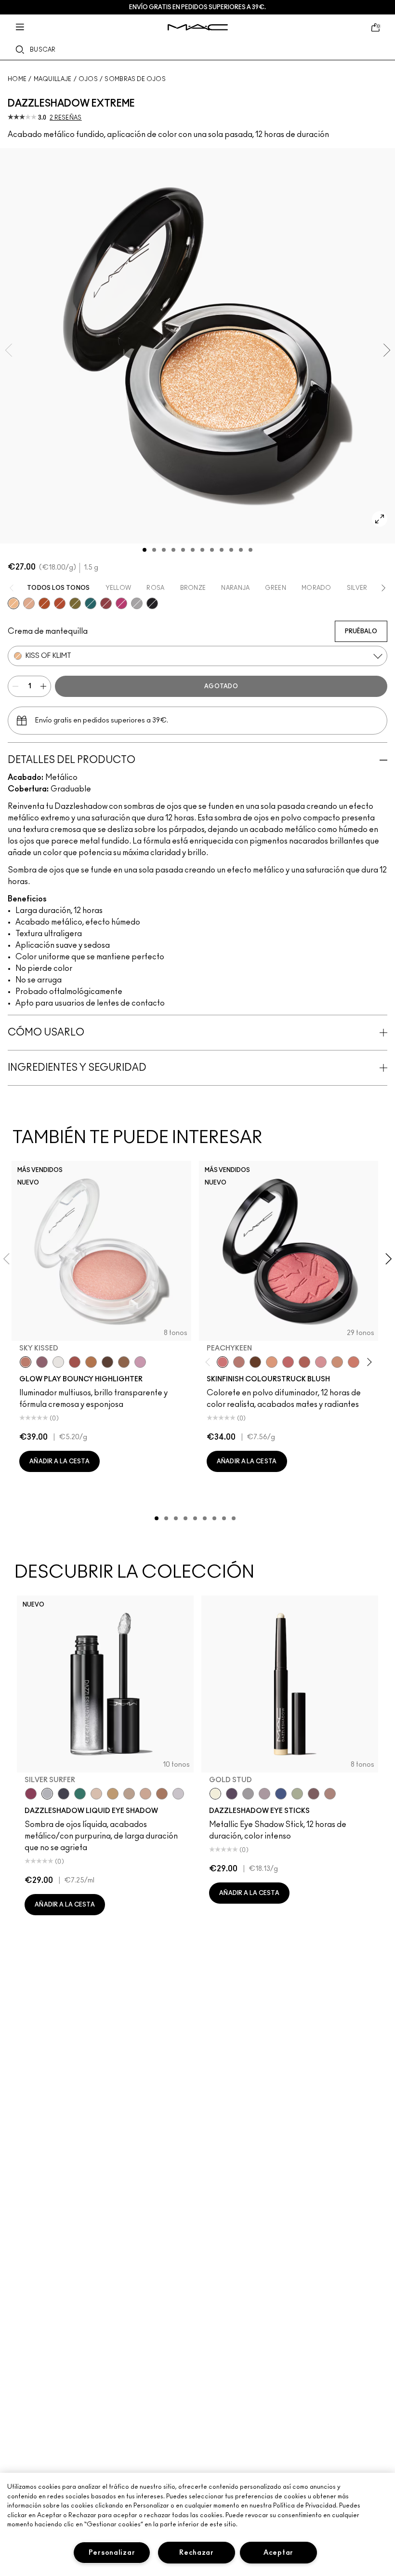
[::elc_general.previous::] (209, 1362)
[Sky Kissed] (26, 1362)
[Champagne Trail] (129, 1794)
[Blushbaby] (321, 1362)
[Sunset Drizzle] (42, 1362)
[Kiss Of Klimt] (13, 603)
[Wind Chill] (58, 1362)
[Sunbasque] (337, 1362)
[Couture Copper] (60, 603)
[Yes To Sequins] (29, 603)
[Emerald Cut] (91, 603)
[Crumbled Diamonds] (178, 1794)
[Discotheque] (137, 603)
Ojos (88, 79)
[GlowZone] (107, 1362)
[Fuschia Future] (31, 1794)
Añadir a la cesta (59, 1461)
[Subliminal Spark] (330, 1794)
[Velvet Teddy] (239, 1362)
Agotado (221, 686)
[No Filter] (304, 1362)
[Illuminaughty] (152, 603)
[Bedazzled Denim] (281, 1794)
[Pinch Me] (288, 1362)
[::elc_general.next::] (368, 1362)
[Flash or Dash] (113, 1794)
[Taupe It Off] (314, 1794)
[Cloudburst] (91, 1362)
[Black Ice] (232, 1794)
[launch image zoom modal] (380, 519)
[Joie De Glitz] (75, 603)
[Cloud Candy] (75, 1362)
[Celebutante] (121, 603)
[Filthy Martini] (297, 1794)
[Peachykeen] (223, 1362)
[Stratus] (140, 1362)
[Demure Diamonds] (248, 1794)
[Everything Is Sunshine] (145, 1794)
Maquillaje (53, 79)
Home (17, 79)
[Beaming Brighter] (162, 1794)
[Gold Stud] (215, 1794)
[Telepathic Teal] (80, 1794)
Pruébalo (361, 631)
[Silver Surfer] (47, 1794)
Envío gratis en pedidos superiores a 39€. (197, 7)
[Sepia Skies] (124, 1362)
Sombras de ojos (135, 79)
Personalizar (112, 2553)
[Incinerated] (106, 603)
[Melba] (272, 1362)
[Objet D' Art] (44, 603)
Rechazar (197, 2553)
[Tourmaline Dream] (64, 1794)
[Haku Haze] (264, 1794)
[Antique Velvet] (255, 1362)
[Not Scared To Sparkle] (96, 1794)
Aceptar (278, 2553)
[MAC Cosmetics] (198, 27)
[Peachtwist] (354, 1362)
